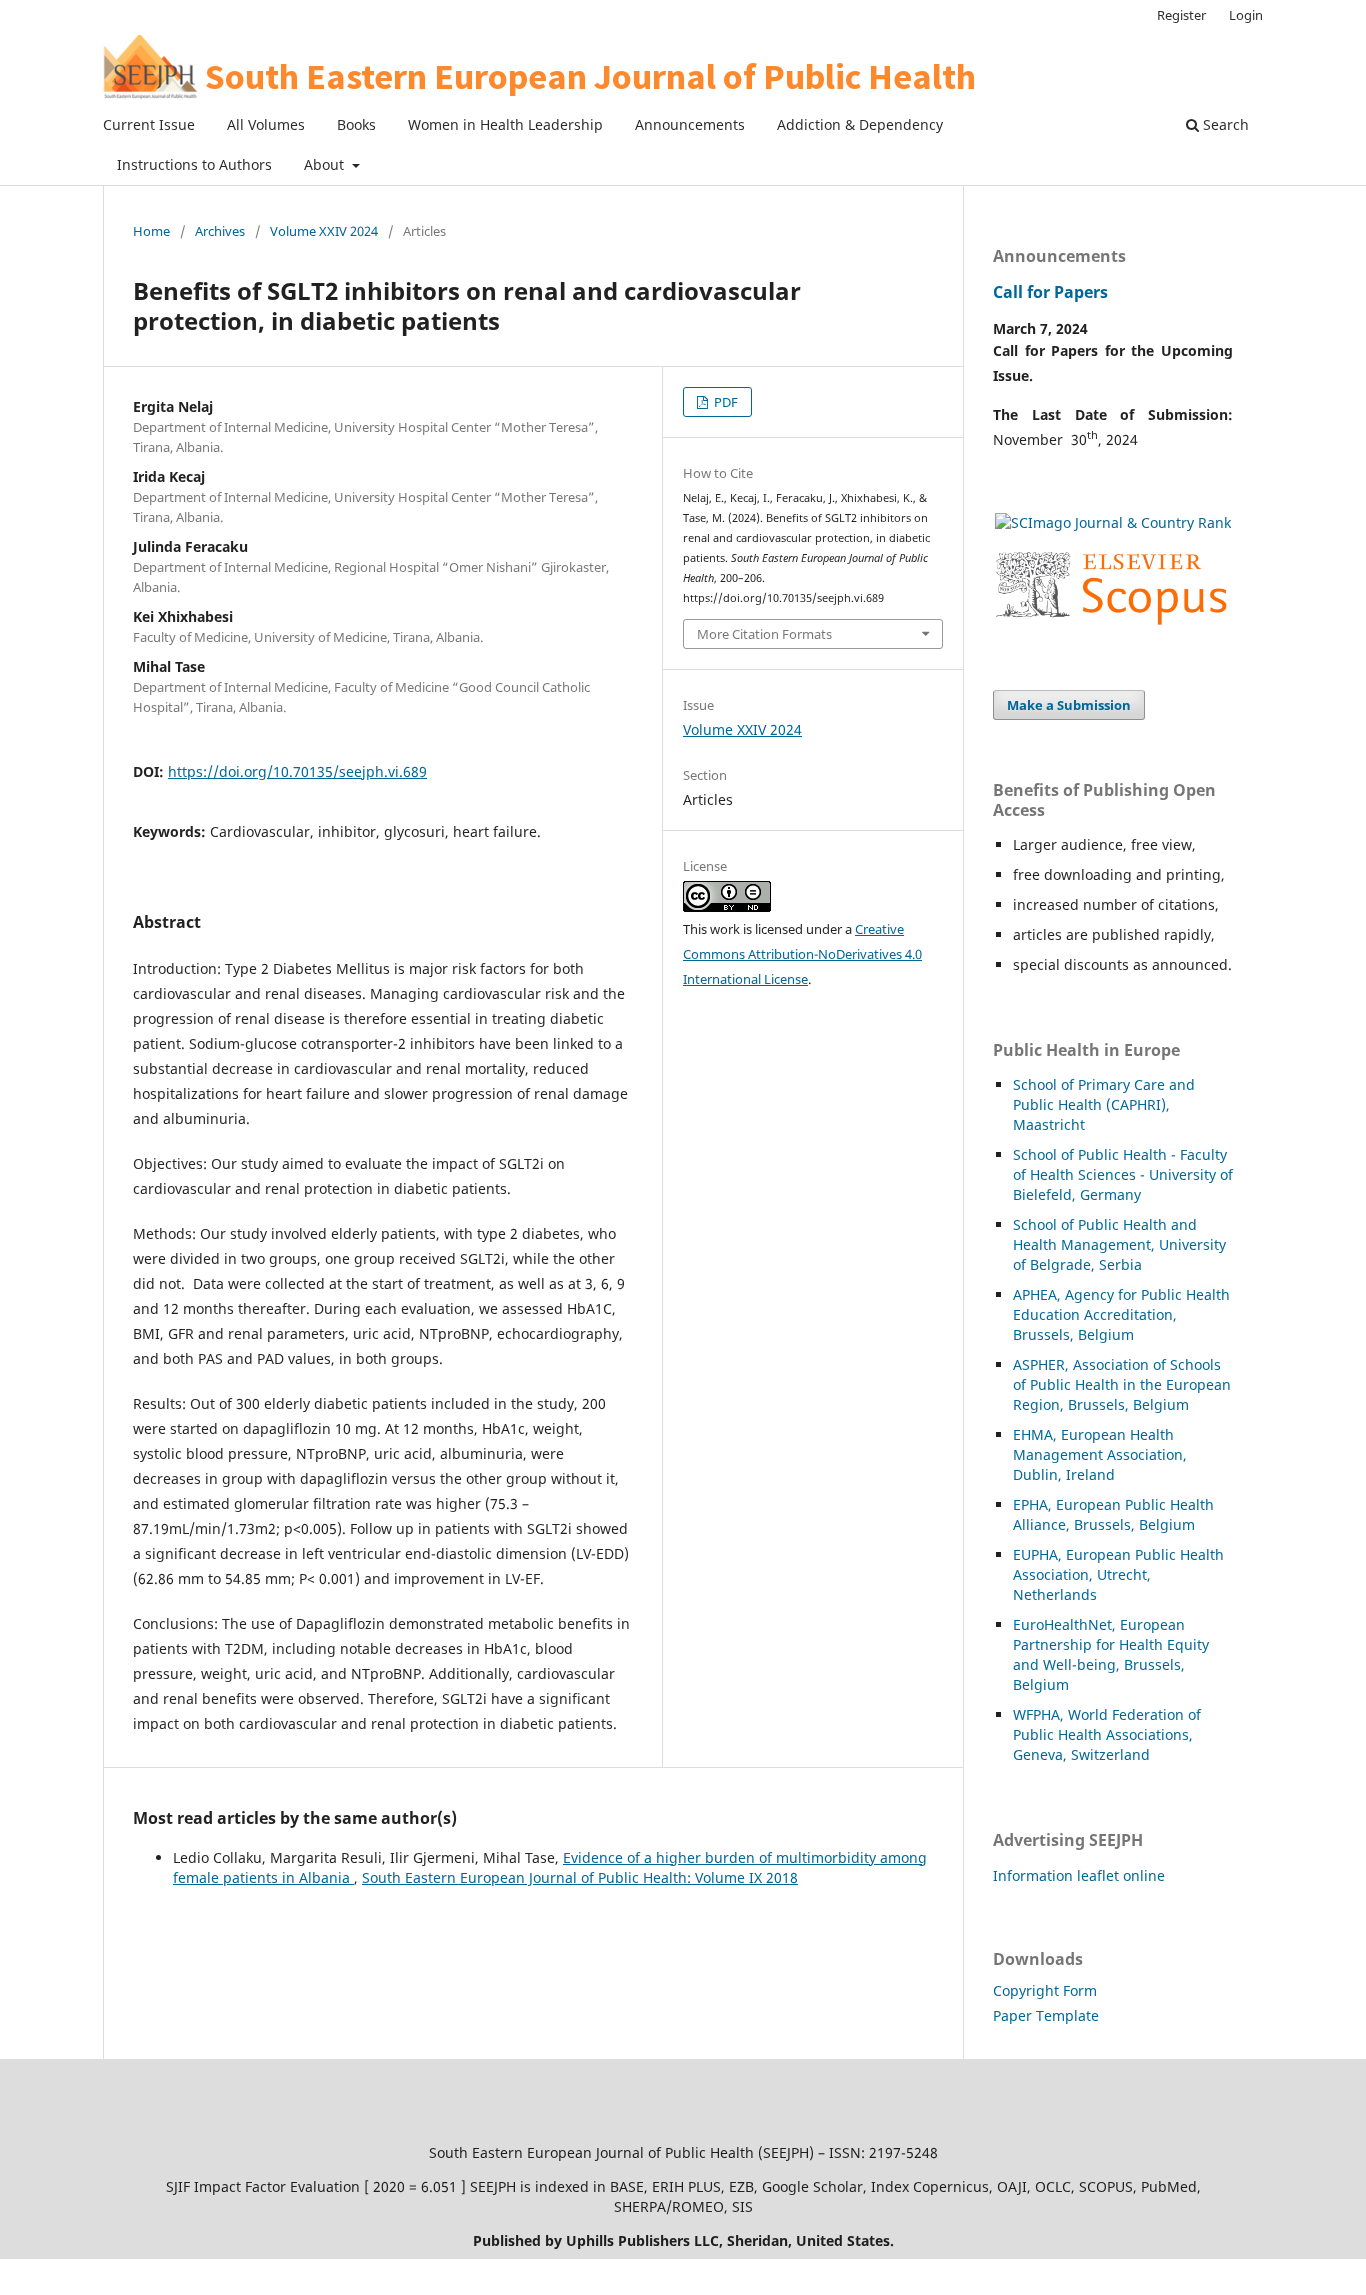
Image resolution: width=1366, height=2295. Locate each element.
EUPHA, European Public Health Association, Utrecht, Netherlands (1118, 1574)
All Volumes (266, 124)
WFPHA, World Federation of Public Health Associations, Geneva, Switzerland (1107, 1734)
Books (356, 124)
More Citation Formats (764, 634)
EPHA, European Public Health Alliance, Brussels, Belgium (1113, 1514)
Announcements (690, 124)
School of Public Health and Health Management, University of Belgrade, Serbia (1119, 1244)
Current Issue (149, 124)
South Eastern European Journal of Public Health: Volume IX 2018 (580, 1877)
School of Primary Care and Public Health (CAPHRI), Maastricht (1104, 1104)
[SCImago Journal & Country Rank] (1113, 522)
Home (151, 231)
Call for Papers (1050, 292)
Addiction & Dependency (860, 124)
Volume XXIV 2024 (324, 231)
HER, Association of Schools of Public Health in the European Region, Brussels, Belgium (1122, 1384)
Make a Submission (1069, 705)
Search (1224, 124)
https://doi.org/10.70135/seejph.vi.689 (297, 771)
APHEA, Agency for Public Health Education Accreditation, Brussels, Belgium (1121, 1314)
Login (1246, 15)
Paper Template (1046, 2015)
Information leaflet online (1079, 1875)
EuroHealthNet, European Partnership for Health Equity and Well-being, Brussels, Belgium (1111, 1654)
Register (1181, 15)
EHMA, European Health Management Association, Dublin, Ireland (1100, 1454)
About (326, 164)
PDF (724, 402)
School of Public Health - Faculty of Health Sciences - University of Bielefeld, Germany (1123, 1174)
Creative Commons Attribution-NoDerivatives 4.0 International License (802, 954)
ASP (1025, 1364)
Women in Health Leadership (505, 124)
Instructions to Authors (194, 164)
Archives (220, 231)
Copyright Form (1045, 1990)
